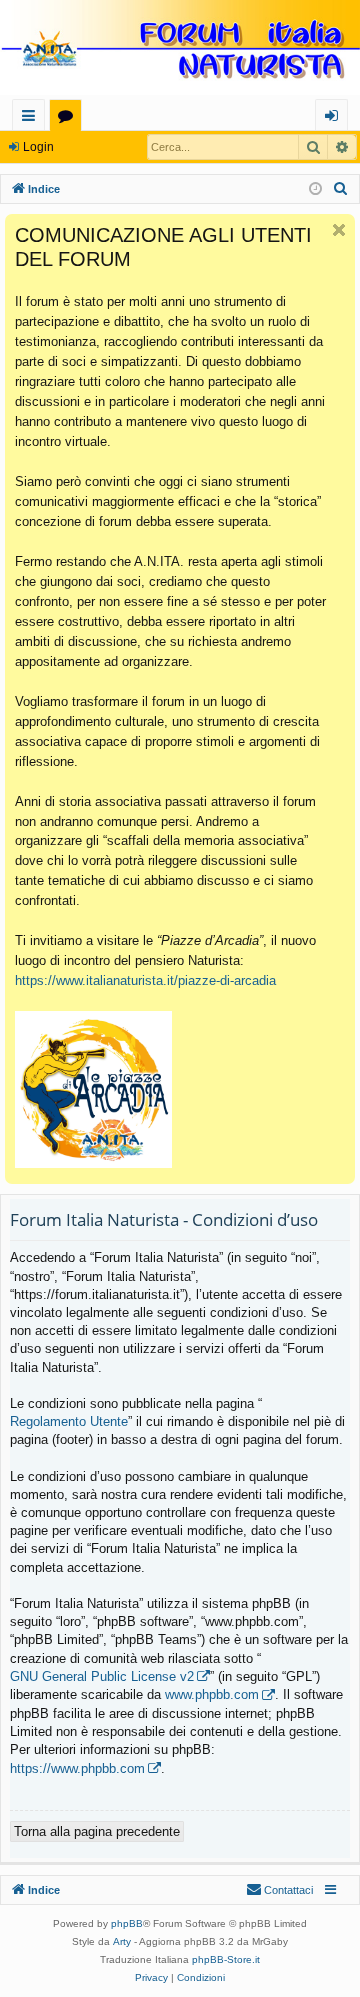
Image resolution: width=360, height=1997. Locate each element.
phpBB (127, 1923)
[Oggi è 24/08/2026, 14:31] (315, 189)
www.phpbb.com (212, 1694)
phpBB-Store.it (226, 1959)
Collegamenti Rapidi (32, 118)
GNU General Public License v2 (102, 1676)
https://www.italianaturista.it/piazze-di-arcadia (145, 980)
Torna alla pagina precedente (97, 1831)
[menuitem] (341, 189)
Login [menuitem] (335, 118)
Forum (69, 118)
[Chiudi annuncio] (339, 230)
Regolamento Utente (69, 1421)
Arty (122, 1941)
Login (38, 147)
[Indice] (180, 49)
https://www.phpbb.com (77, 1768)
